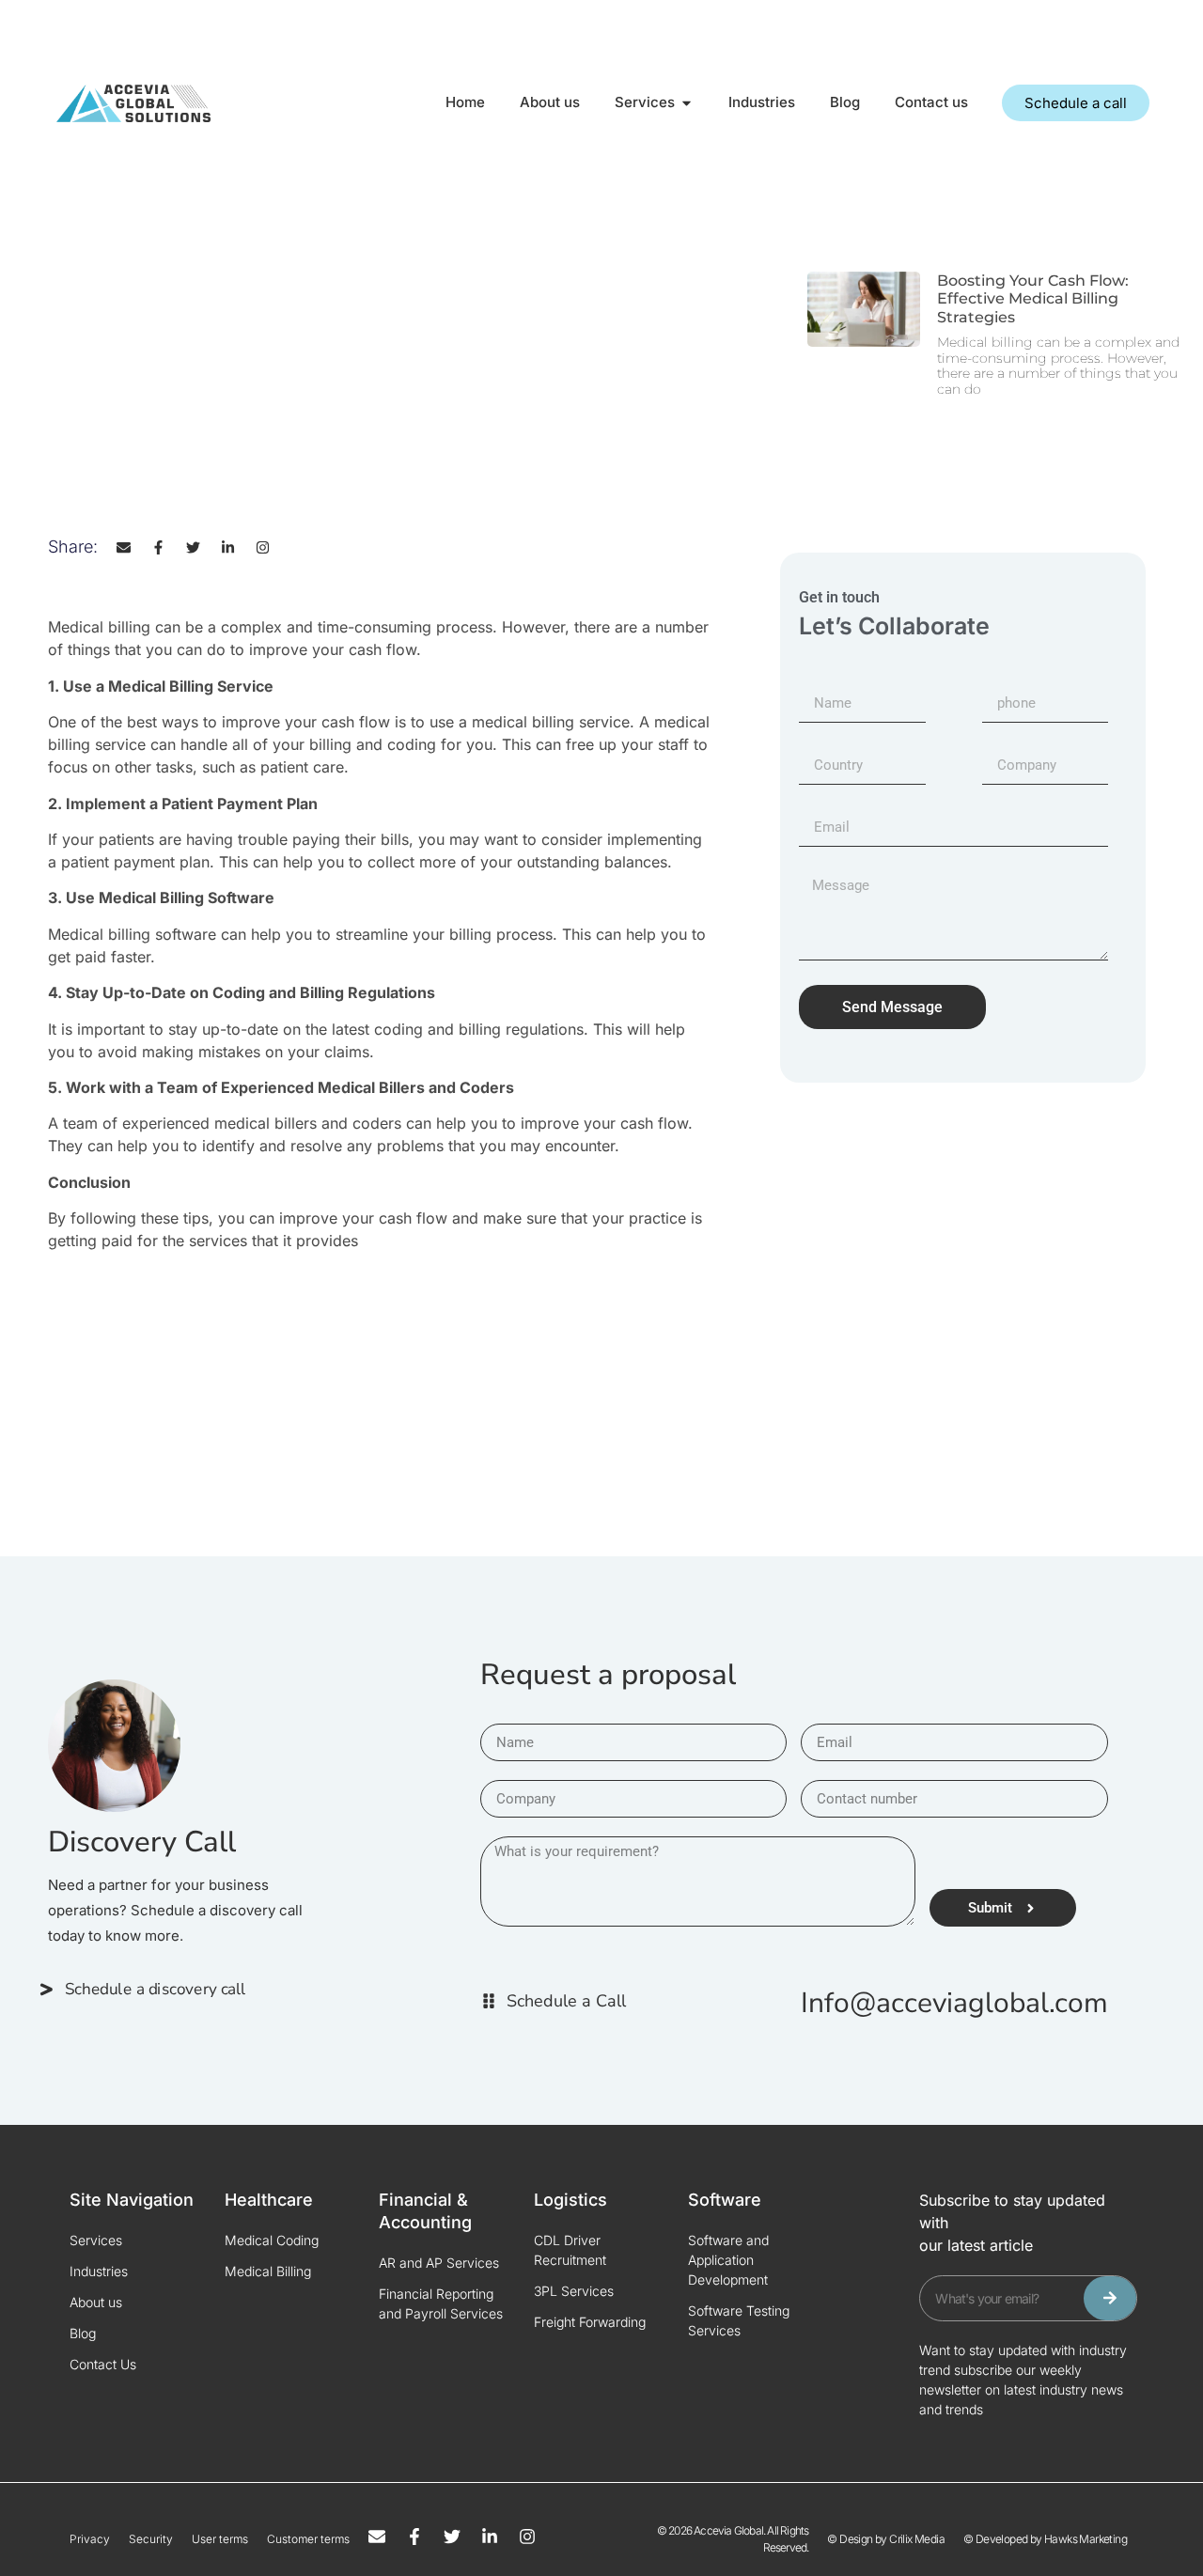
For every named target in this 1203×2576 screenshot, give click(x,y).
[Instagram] (263, 547)
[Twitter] (193, 547)
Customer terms (308, 2539)
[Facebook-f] (158, 547)
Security (151, 2539)
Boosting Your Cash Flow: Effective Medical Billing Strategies (1033, 298)
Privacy (90, 2539)
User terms (220, 2539)
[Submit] (1110, 2298)
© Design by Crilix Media (886, 2539)
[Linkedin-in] (228, 547)
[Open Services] (687, 103)
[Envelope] (124, 547)
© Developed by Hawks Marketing (1045, 2539)
